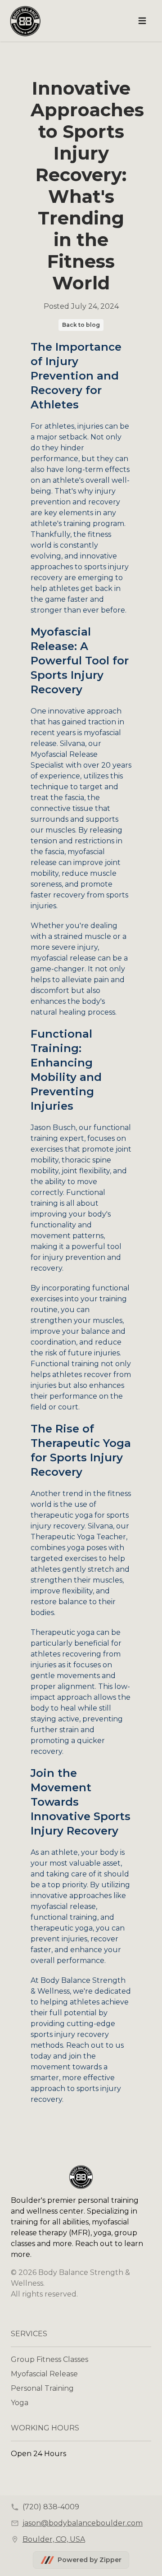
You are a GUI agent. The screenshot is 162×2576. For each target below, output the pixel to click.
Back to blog (81, 325)
